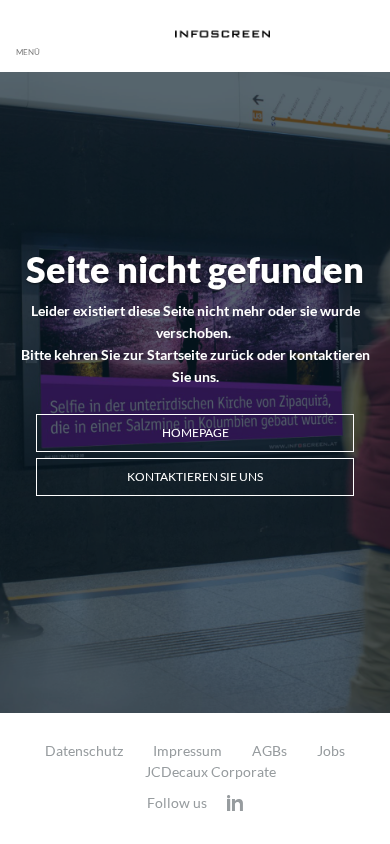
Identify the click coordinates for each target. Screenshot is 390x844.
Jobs (331, 751)
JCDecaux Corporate (210, 772)
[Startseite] (222, 34)
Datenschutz (84, 751)
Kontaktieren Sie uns (195, 476)
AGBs (269, 751)
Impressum (187, 751)
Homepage (195, 432)
